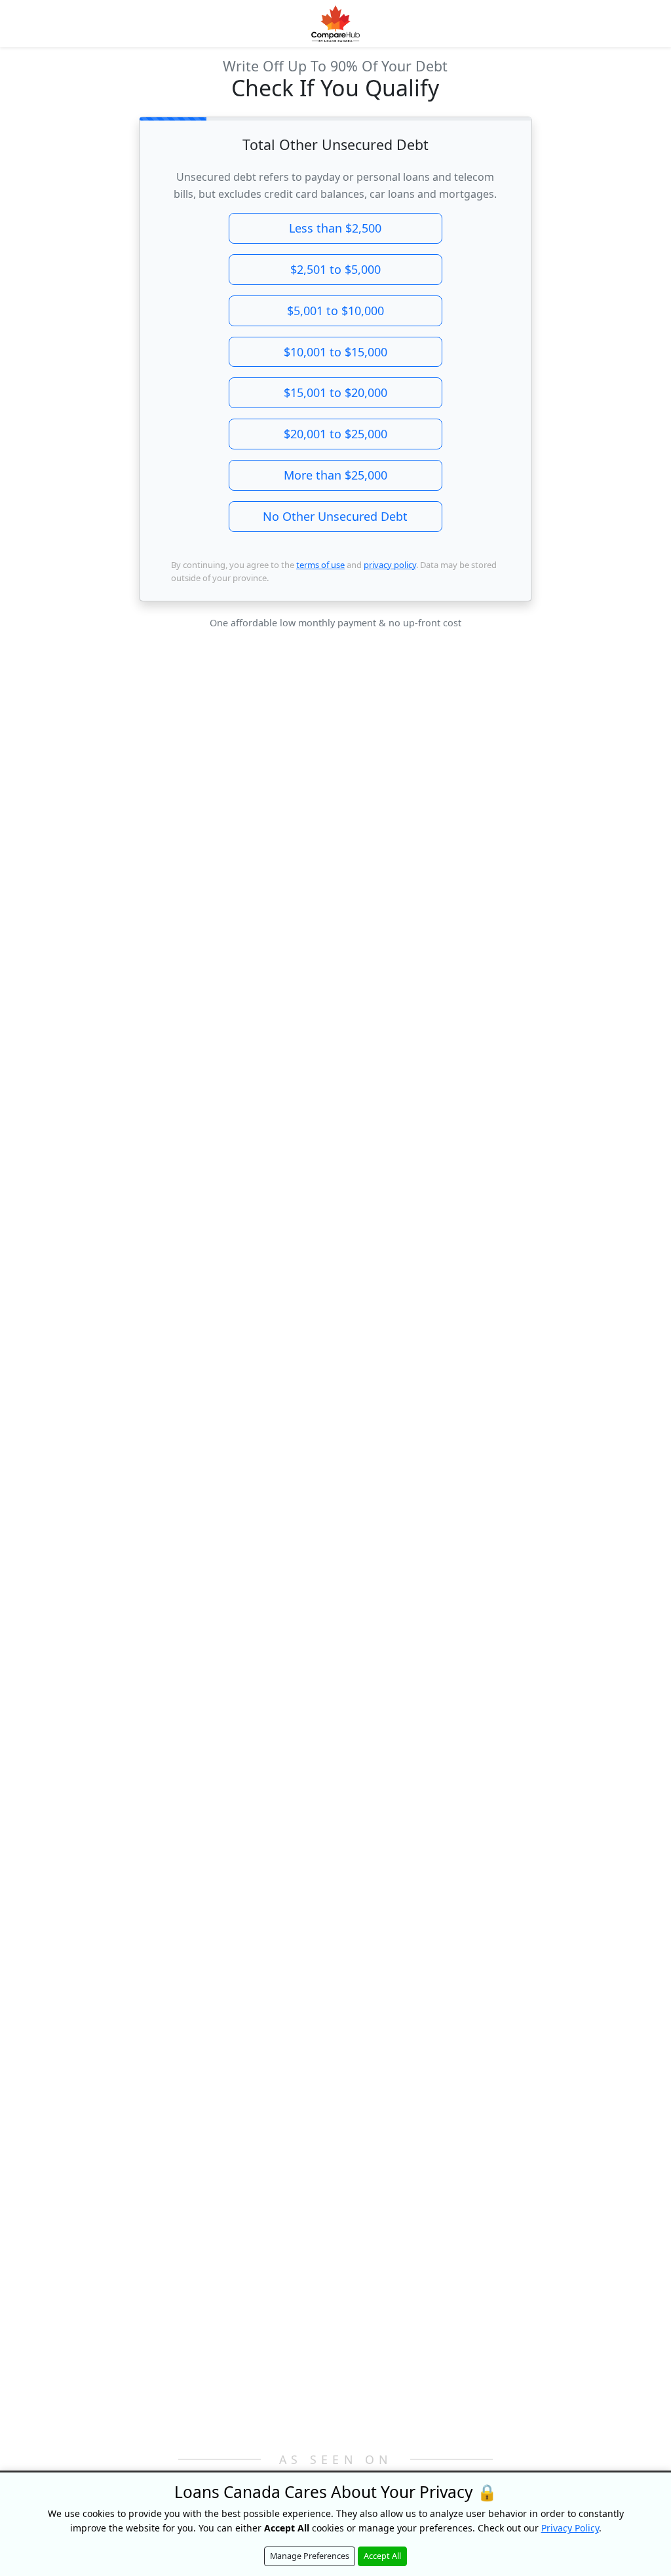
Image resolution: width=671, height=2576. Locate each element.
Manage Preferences (310, 2556)
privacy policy (390, 565)
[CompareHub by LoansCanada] (335, 24)
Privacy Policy (570, 2528)
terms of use (320, 565)
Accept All (382, 2556)
